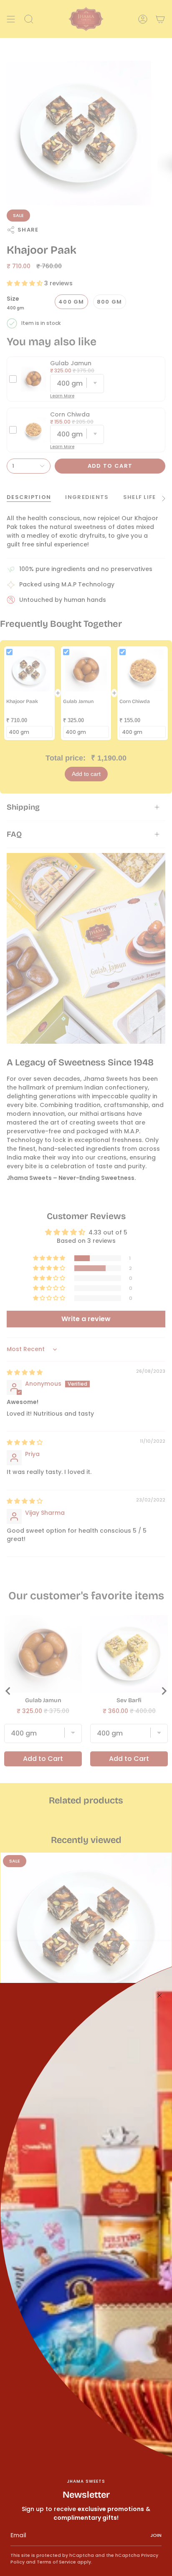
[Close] (159, 1995)
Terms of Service (56, 2562)
